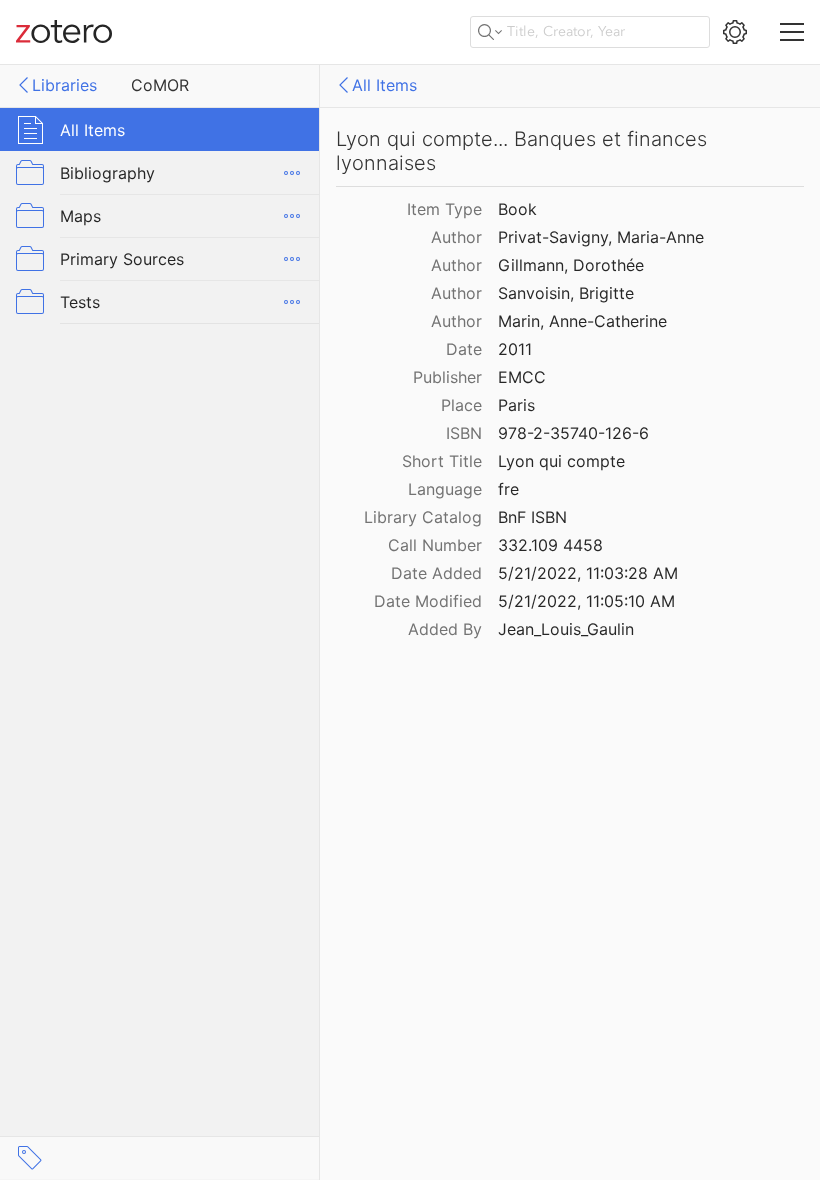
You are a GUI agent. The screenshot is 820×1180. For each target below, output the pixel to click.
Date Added (436, 573)
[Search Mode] (490, 32)
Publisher (447, 377)
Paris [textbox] (516, 405)
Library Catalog (423, 517)
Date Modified (428, 601)
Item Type (444, 209)
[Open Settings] (735, 32)
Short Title (442, 461)
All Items (384, 85)
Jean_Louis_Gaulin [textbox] (566, 629)
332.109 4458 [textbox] (550, 545)
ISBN (464, 433)
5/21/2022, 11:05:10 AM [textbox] (586, 601)
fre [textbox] (508, 489)
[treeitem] (160, 129)
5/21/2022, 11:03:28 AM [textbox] (588, 573)
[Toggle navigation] (792, 32)
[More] (292, 173)
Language (445, 489)
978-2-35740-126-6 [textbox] (573, 433)
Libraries (64, 85)
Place (461, 405)
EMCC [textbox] (522, 377)
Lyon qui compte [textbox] (561, 461)
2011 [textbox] (515, 349)
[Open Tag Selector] (30, 1158)
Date (464, 349)
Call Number (435, 545)
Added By (445, 629)
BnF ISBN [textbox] (532, 517)
